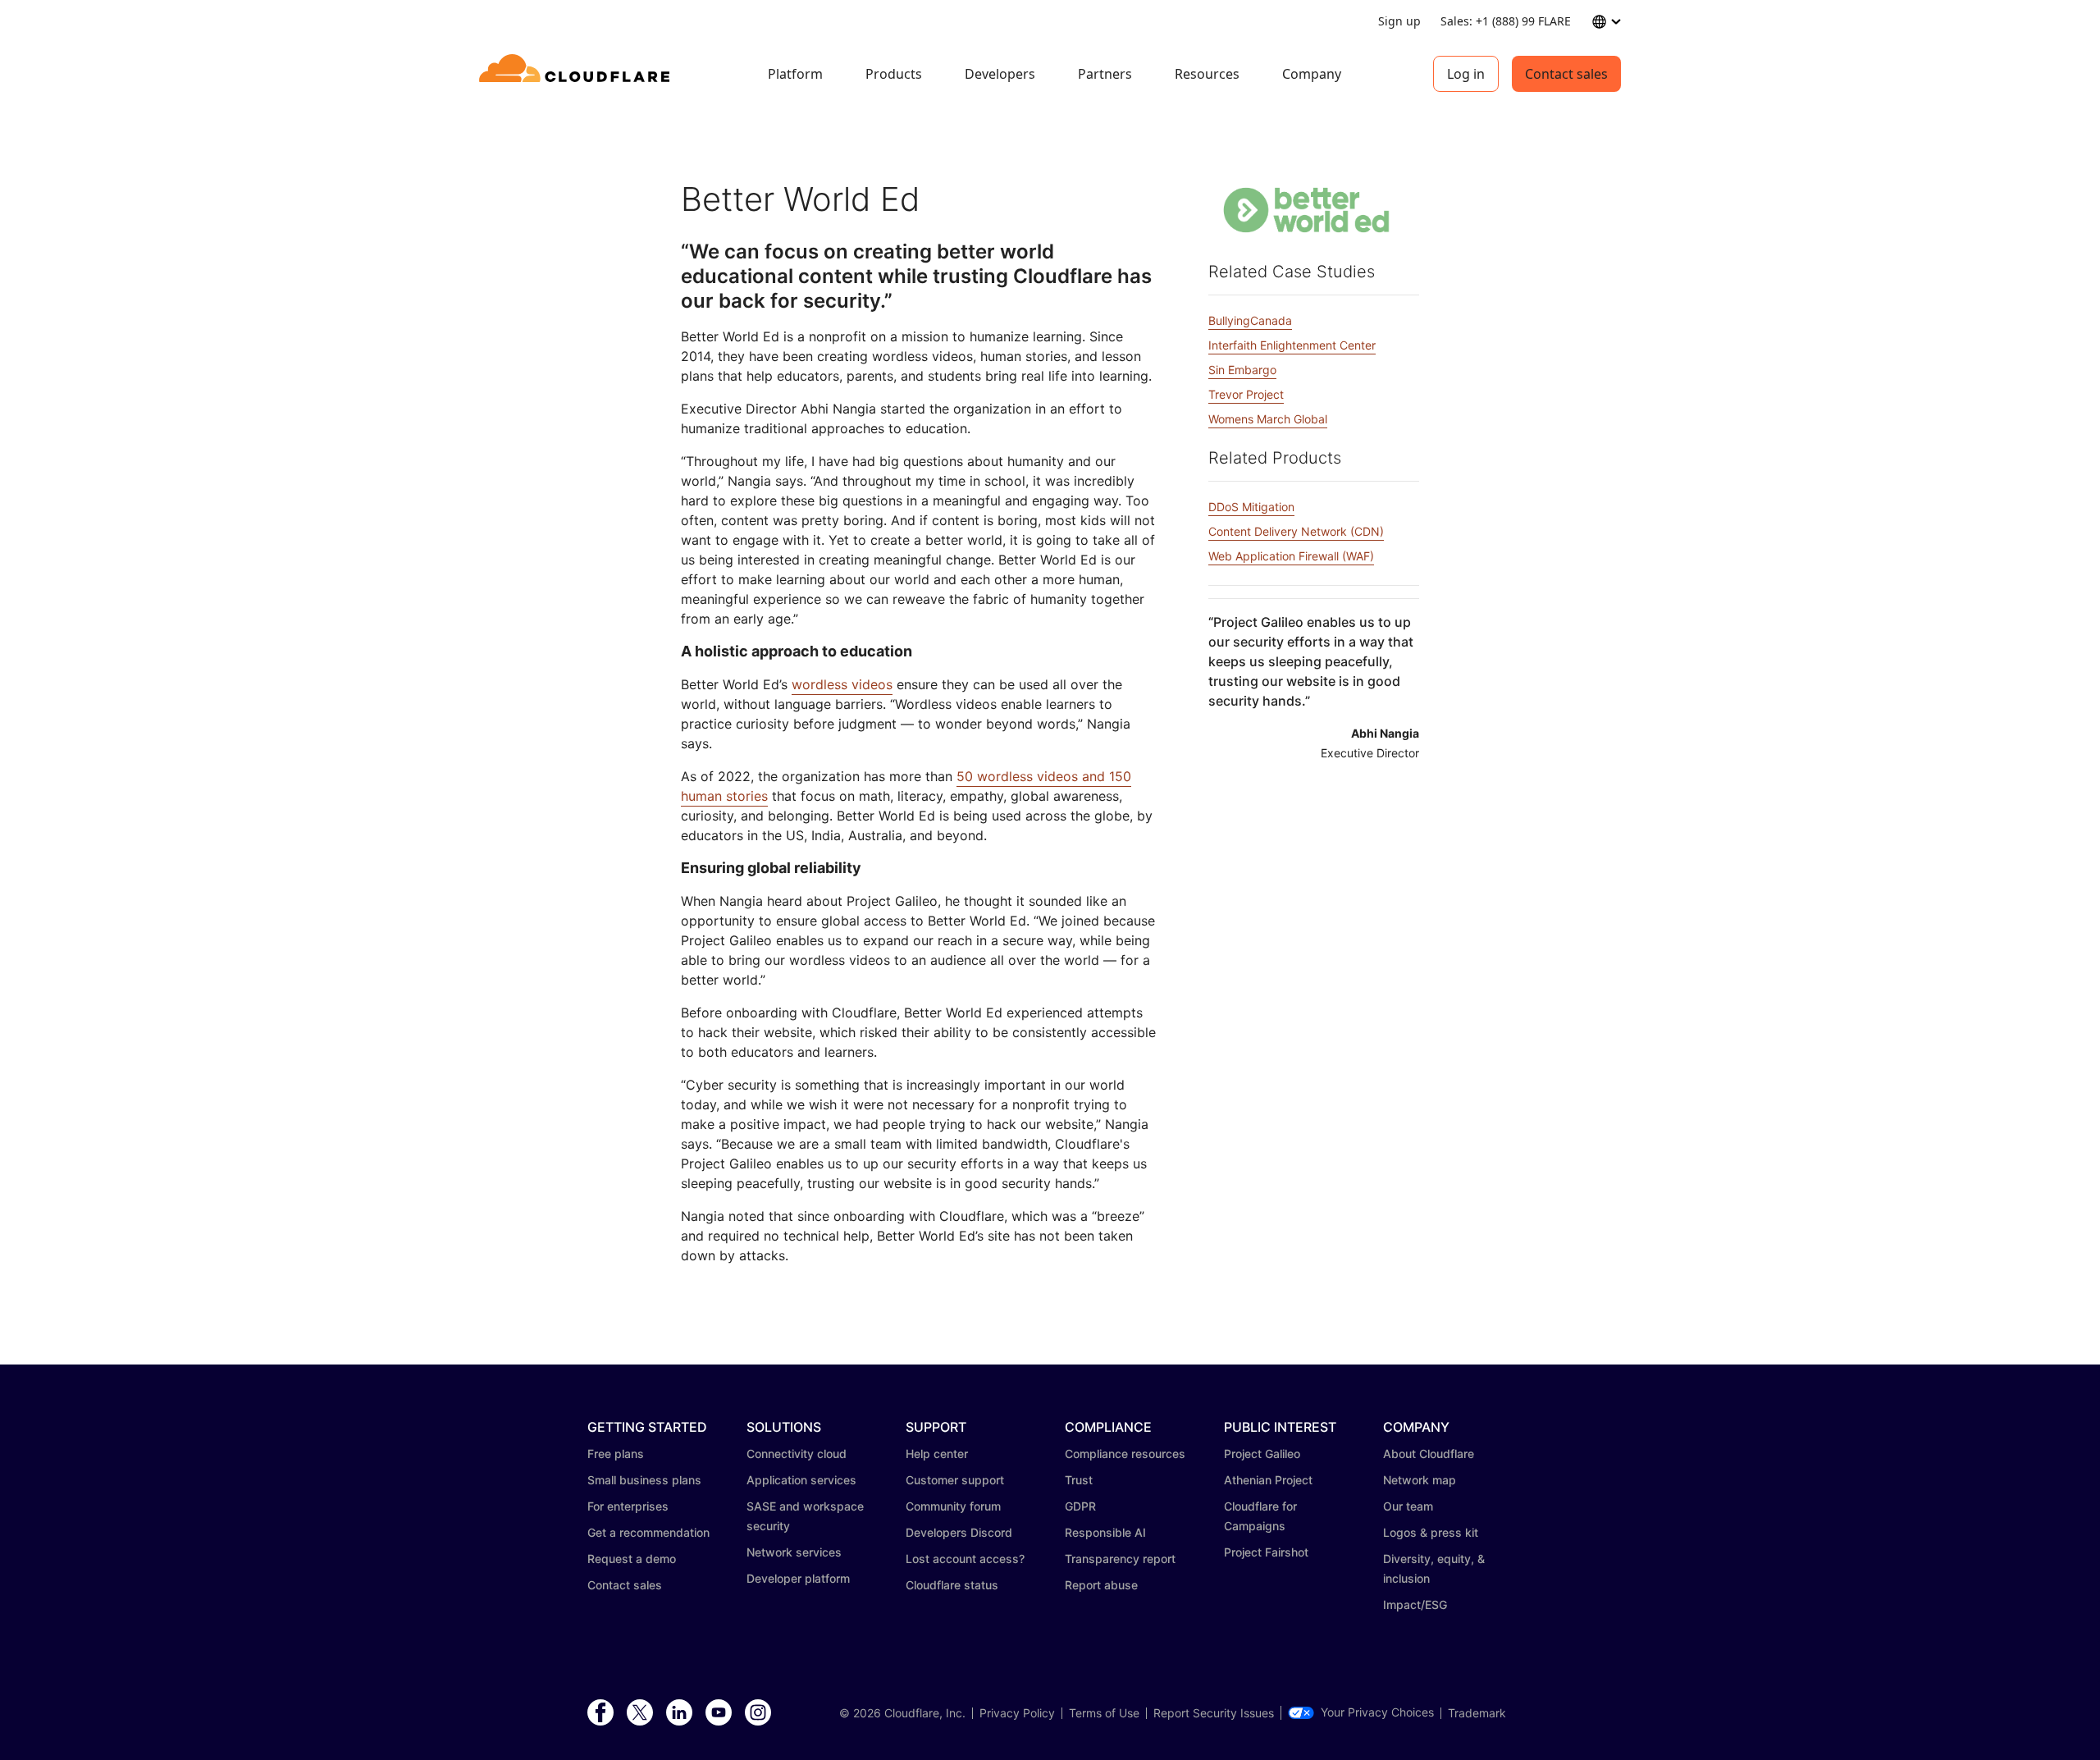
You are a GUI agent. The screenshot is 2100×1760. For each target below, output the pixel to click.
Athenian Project (1268, 1480)
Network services (794, 1552)
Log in (1466, 74)
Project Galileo (1262, 1454)
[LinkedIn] (679, 1713)
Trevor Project (1246, 394)
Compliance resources (1125, 1454)
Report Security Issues (1214, 1713)
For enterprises (628, 1506)
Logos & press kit (1431, 1532)
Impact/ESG (1415, 1605)
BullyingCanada (1250, 320)
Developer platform (798, 1578)
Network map (1420, 1480)
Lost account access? (965, 1559)
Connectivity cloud (797, 1454)
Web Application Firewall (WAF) (1291, 556)
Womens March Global (1268, 419)
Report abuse (1101, 1585)
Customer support (955, 1480)
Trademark (1477, 1713)
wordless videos (842, 684)
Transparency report (1120, 1559)
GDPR (1080, 1506)
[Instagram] (758, 1713)
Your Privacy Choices (1377, 1712)
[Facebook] (600, 1713)
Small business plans (644, 1480)
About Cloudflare (1429, 1454)
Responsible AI (1105, 1532)
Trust (1079, 1480)
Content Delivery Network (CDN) (1296, 531)
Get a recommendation (648, 1532)
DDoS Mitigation (1251, 507)
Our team (1408, 1506)
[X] (640, 1713)
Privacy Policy (1017, 1713)
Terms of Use (1104, 1713)
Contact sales (1566, 74)
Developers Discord (959, 1532)
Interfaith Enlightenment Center (1292, 345)
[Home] (577, 74)
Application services (801, 1480)
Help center (937, 1454)
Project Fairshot (1266, 1552)
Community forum (953, 1506)
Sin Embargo (1242, 370)
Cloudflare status (952, 1585)
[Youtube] (719, 1713)
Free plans (616, 1454)
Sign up (1399, 21)
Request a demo (632, 1559)
